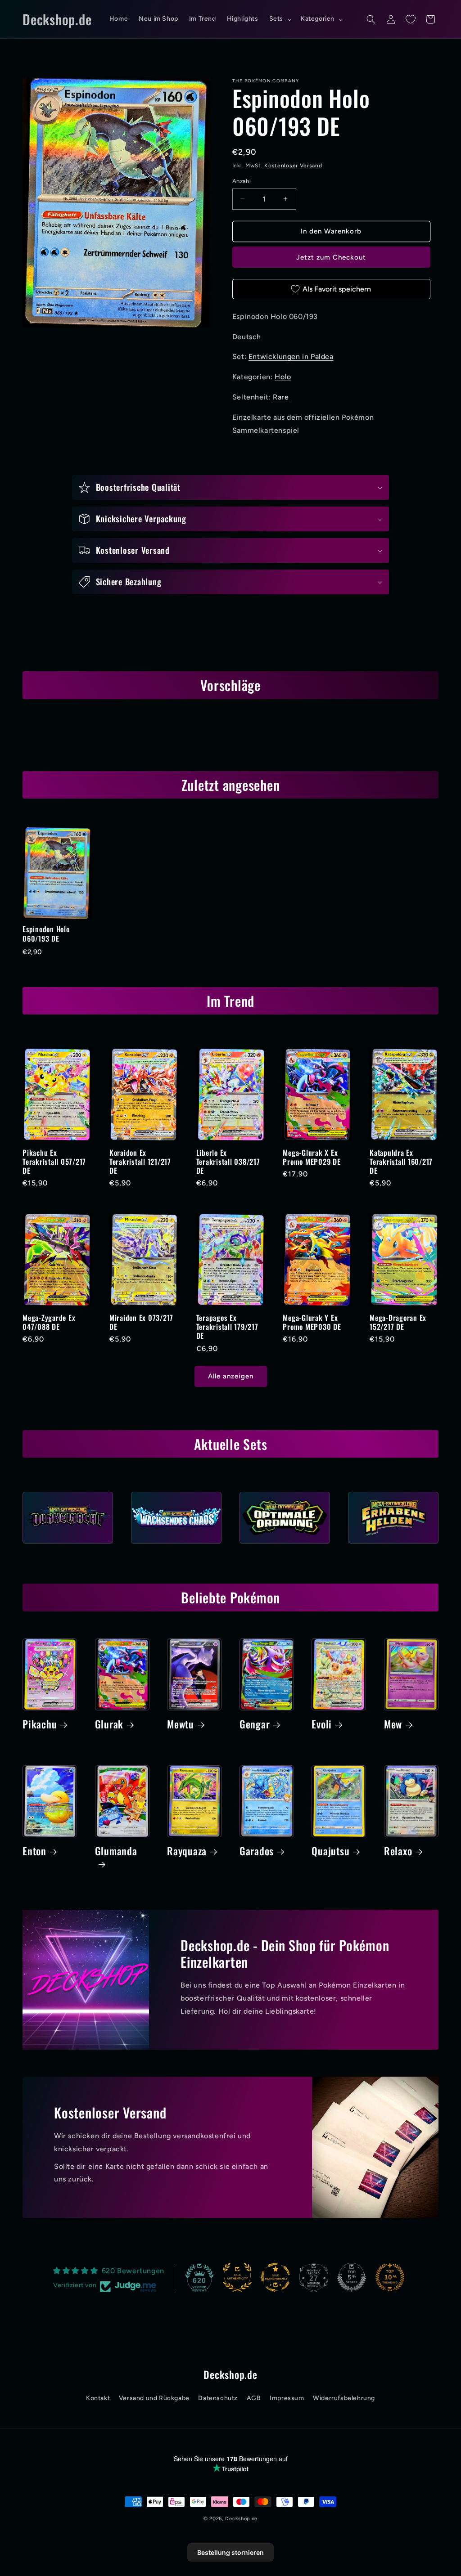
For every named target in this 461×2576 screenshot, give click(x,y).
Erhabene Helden (393, 1546)
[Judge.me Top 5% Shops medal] (352, 2277)
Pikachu (40, 1724)
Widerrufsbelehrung (344, 2398)
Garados (257, 1851)
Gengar (255, 1724)
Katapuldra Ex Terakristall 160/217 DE (401, 1162)
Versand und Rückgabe (154, 2398)
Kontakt (98, 2398)
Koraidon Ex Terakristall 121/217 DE (140, 1162)
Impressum (287, 2398)
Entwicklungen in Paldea (291, 357)
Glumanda (116, 1852)
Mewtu (181, 1724)
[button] (280, 19)
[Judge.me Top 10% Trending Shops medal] (390, 2277)
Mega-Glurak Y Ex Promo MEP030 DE (312, 1322)
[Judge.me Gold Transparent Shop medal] (276, 2277)
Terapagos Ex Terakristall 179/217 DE (227, 1327)
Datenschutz (218, 2398)
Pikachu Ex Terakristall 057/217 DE (54, 1162)
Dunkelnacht (68, 1546)
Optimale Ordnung (285, 1546)
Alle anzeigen (231, 1376)
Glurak (109, 1724)
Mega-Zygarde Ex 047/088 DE (49, 1322)
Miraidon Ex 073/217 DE (141, 1322)
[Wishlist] (411, 19)
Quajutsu (330, 1851)
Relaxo (398, 1851)
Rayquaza (187, 1851)
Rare (281, 397)
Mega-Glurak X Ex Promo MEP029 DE (312, 1157)
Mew (393, 1724)
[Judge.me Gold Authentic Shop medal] (237, 2277)
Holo (283, 377)
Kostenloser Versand (293, 166)
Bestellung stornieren (230, 2552)
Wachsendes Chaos (176, 1546)
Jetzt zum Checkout (331, 257)
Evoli (322, 1724)
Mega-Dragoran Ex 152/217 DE (398, 1322)
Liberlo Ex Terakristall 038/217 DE (228, 1162)
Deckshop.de (241, 2519)
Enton (34, 1851)
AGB (254, 2398)
